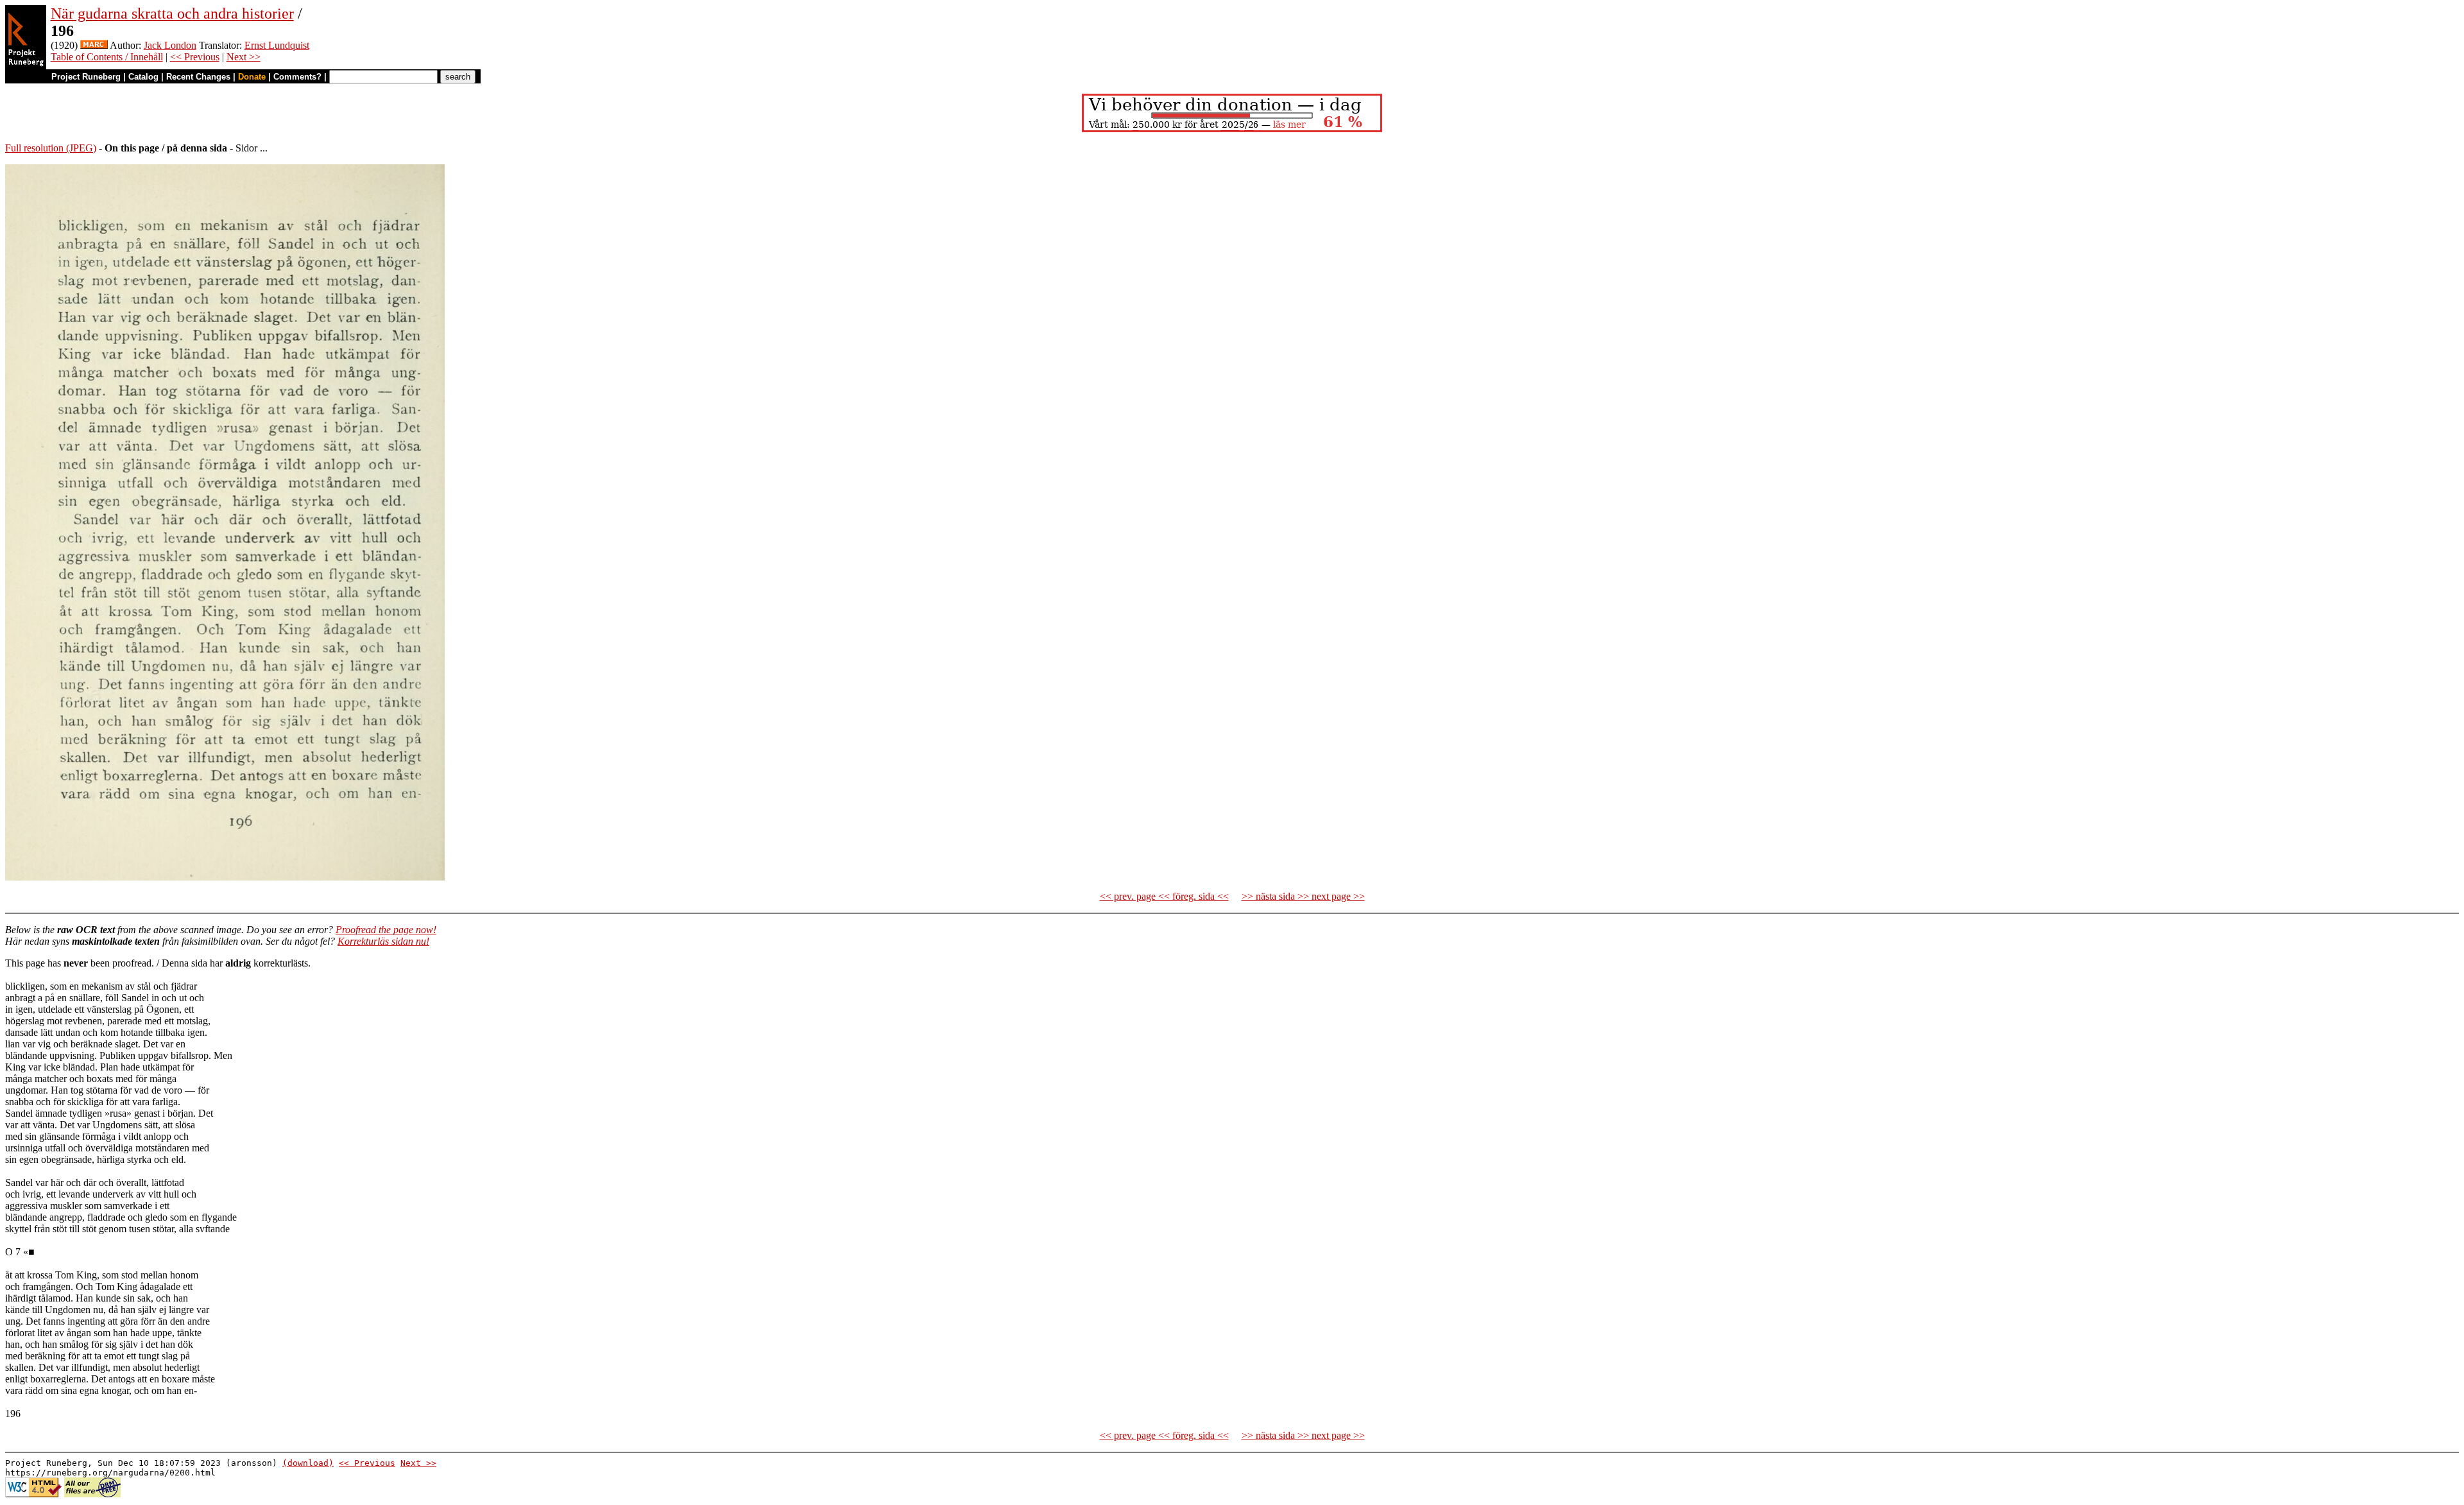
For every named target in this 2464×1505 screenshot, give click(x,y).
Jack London (170, 45)
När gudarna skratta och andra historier (172, 13)
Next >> (244, 57)
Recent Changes (198, 77)
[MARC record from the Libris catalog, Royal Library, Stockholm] (94, 45)
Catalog (143, 77)
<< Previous (195, 57)
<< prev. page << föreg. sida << (1164, 896)
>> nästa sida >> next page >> (1303, 896)
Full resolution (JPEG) (51, 148)
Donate (252, 77)
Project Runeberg (86, 77)
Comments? (297, 77)
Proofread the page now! (386, 930)
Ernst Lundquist (277, 45)
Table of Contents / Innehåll (107, 57)
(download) (308, 1463)
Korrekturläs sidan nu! (383, 941)
